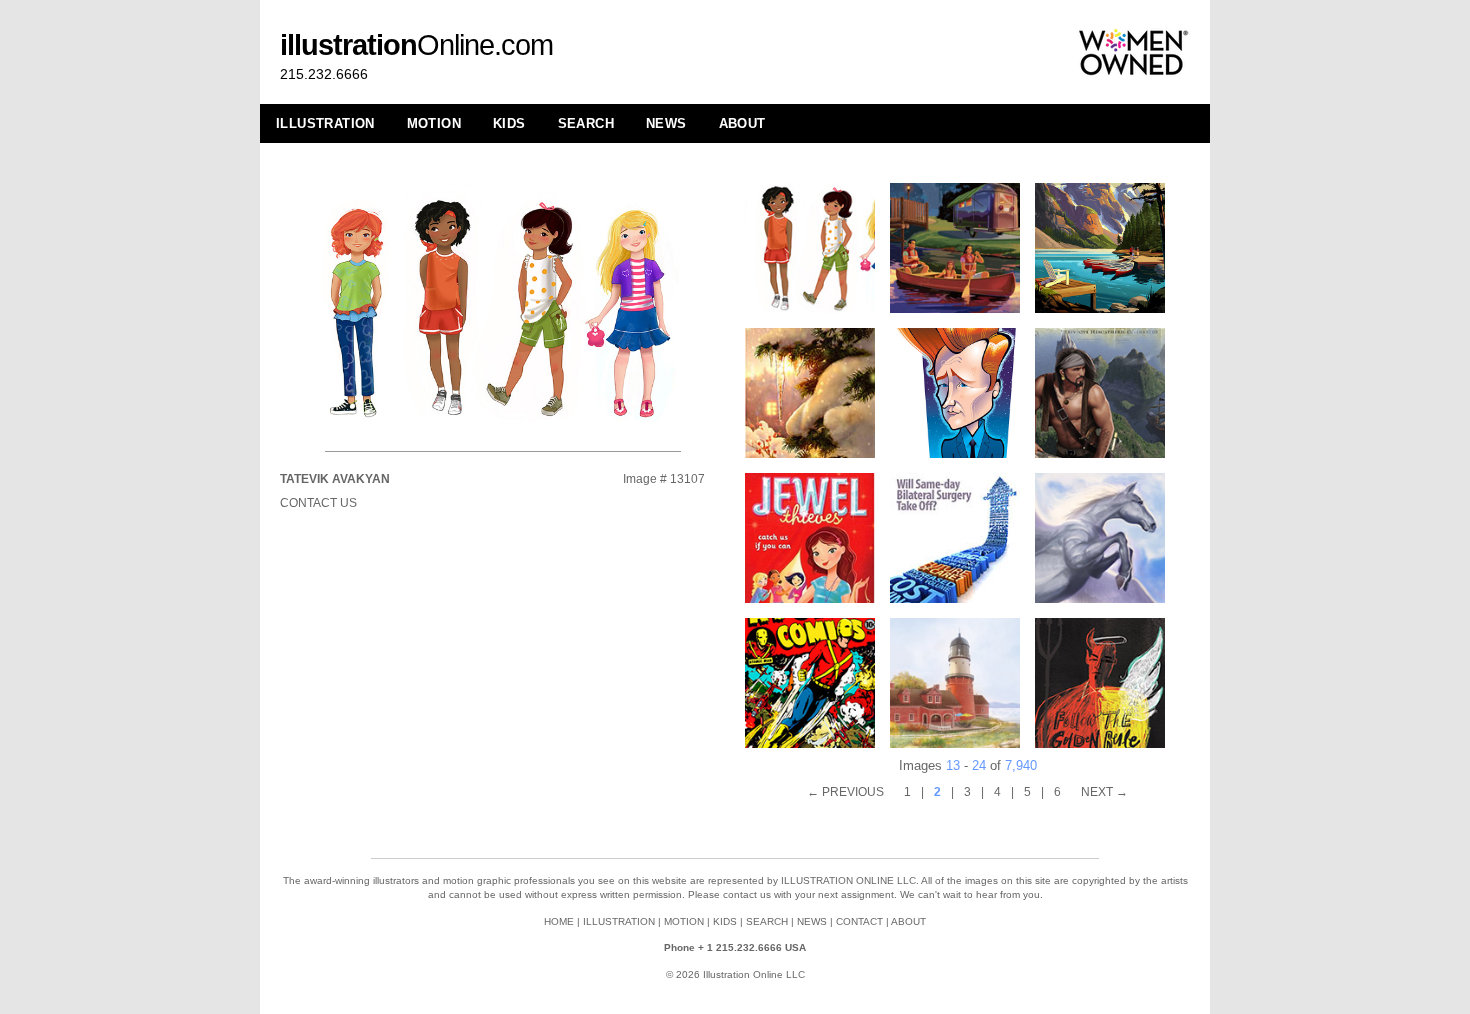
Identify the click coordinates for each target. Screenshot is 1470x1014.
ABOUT (742, 123)
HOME (559, 921)
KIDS (509, 123)
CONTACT (859, 921)
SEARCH (586, 123)
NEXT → (1104, 792)
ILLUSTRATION (325, 123)
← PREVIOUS (845, 792)
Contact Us (318, 503)
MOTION (434, 123)
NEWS (666, 123)
